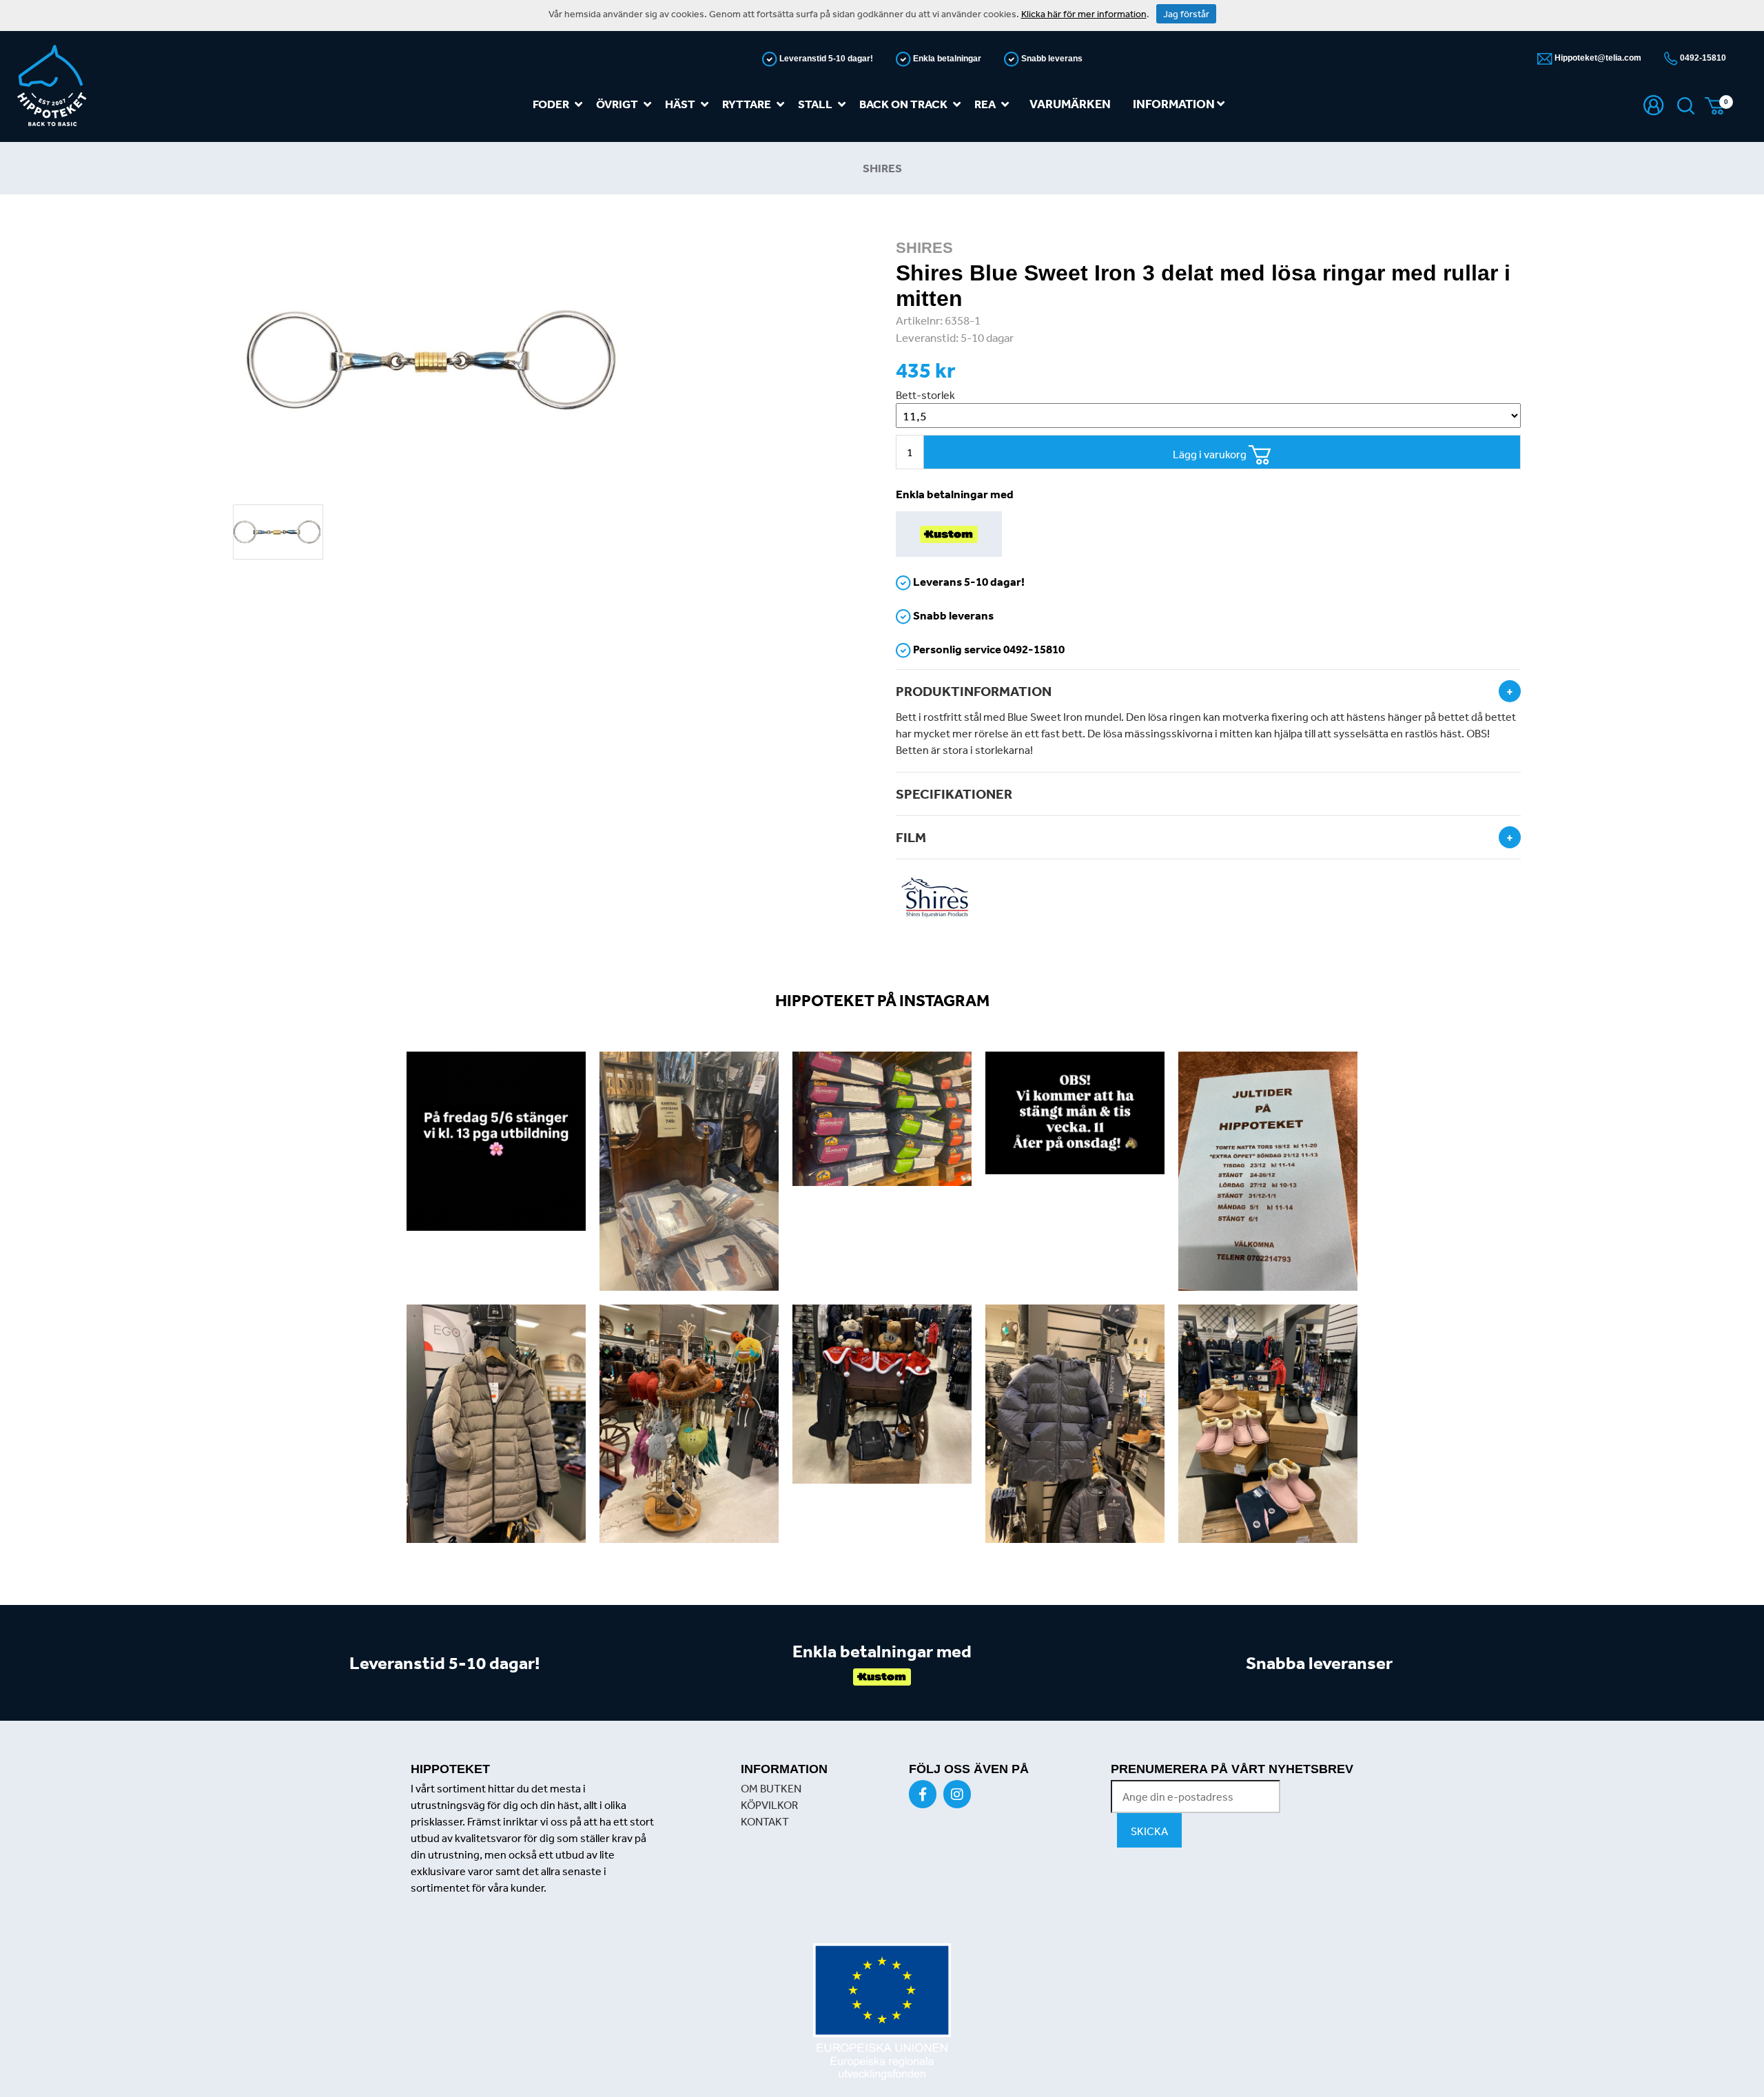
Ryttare (747, 104)
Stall (815, 104)
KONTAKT (765, 1821)
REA (985, 104)
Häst (680, 104)
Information (1175, 104)
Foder (551, 104)
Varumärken (1070, 104)
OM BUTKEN (771, 1788)
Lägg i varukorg (1211, 454)
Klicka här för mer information (1084, 14)
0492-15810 (1702, 58)
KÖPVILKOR (769, 1805)
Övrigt (617, 104)
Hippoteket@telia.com (1597, 58)
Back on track (903, 104)
